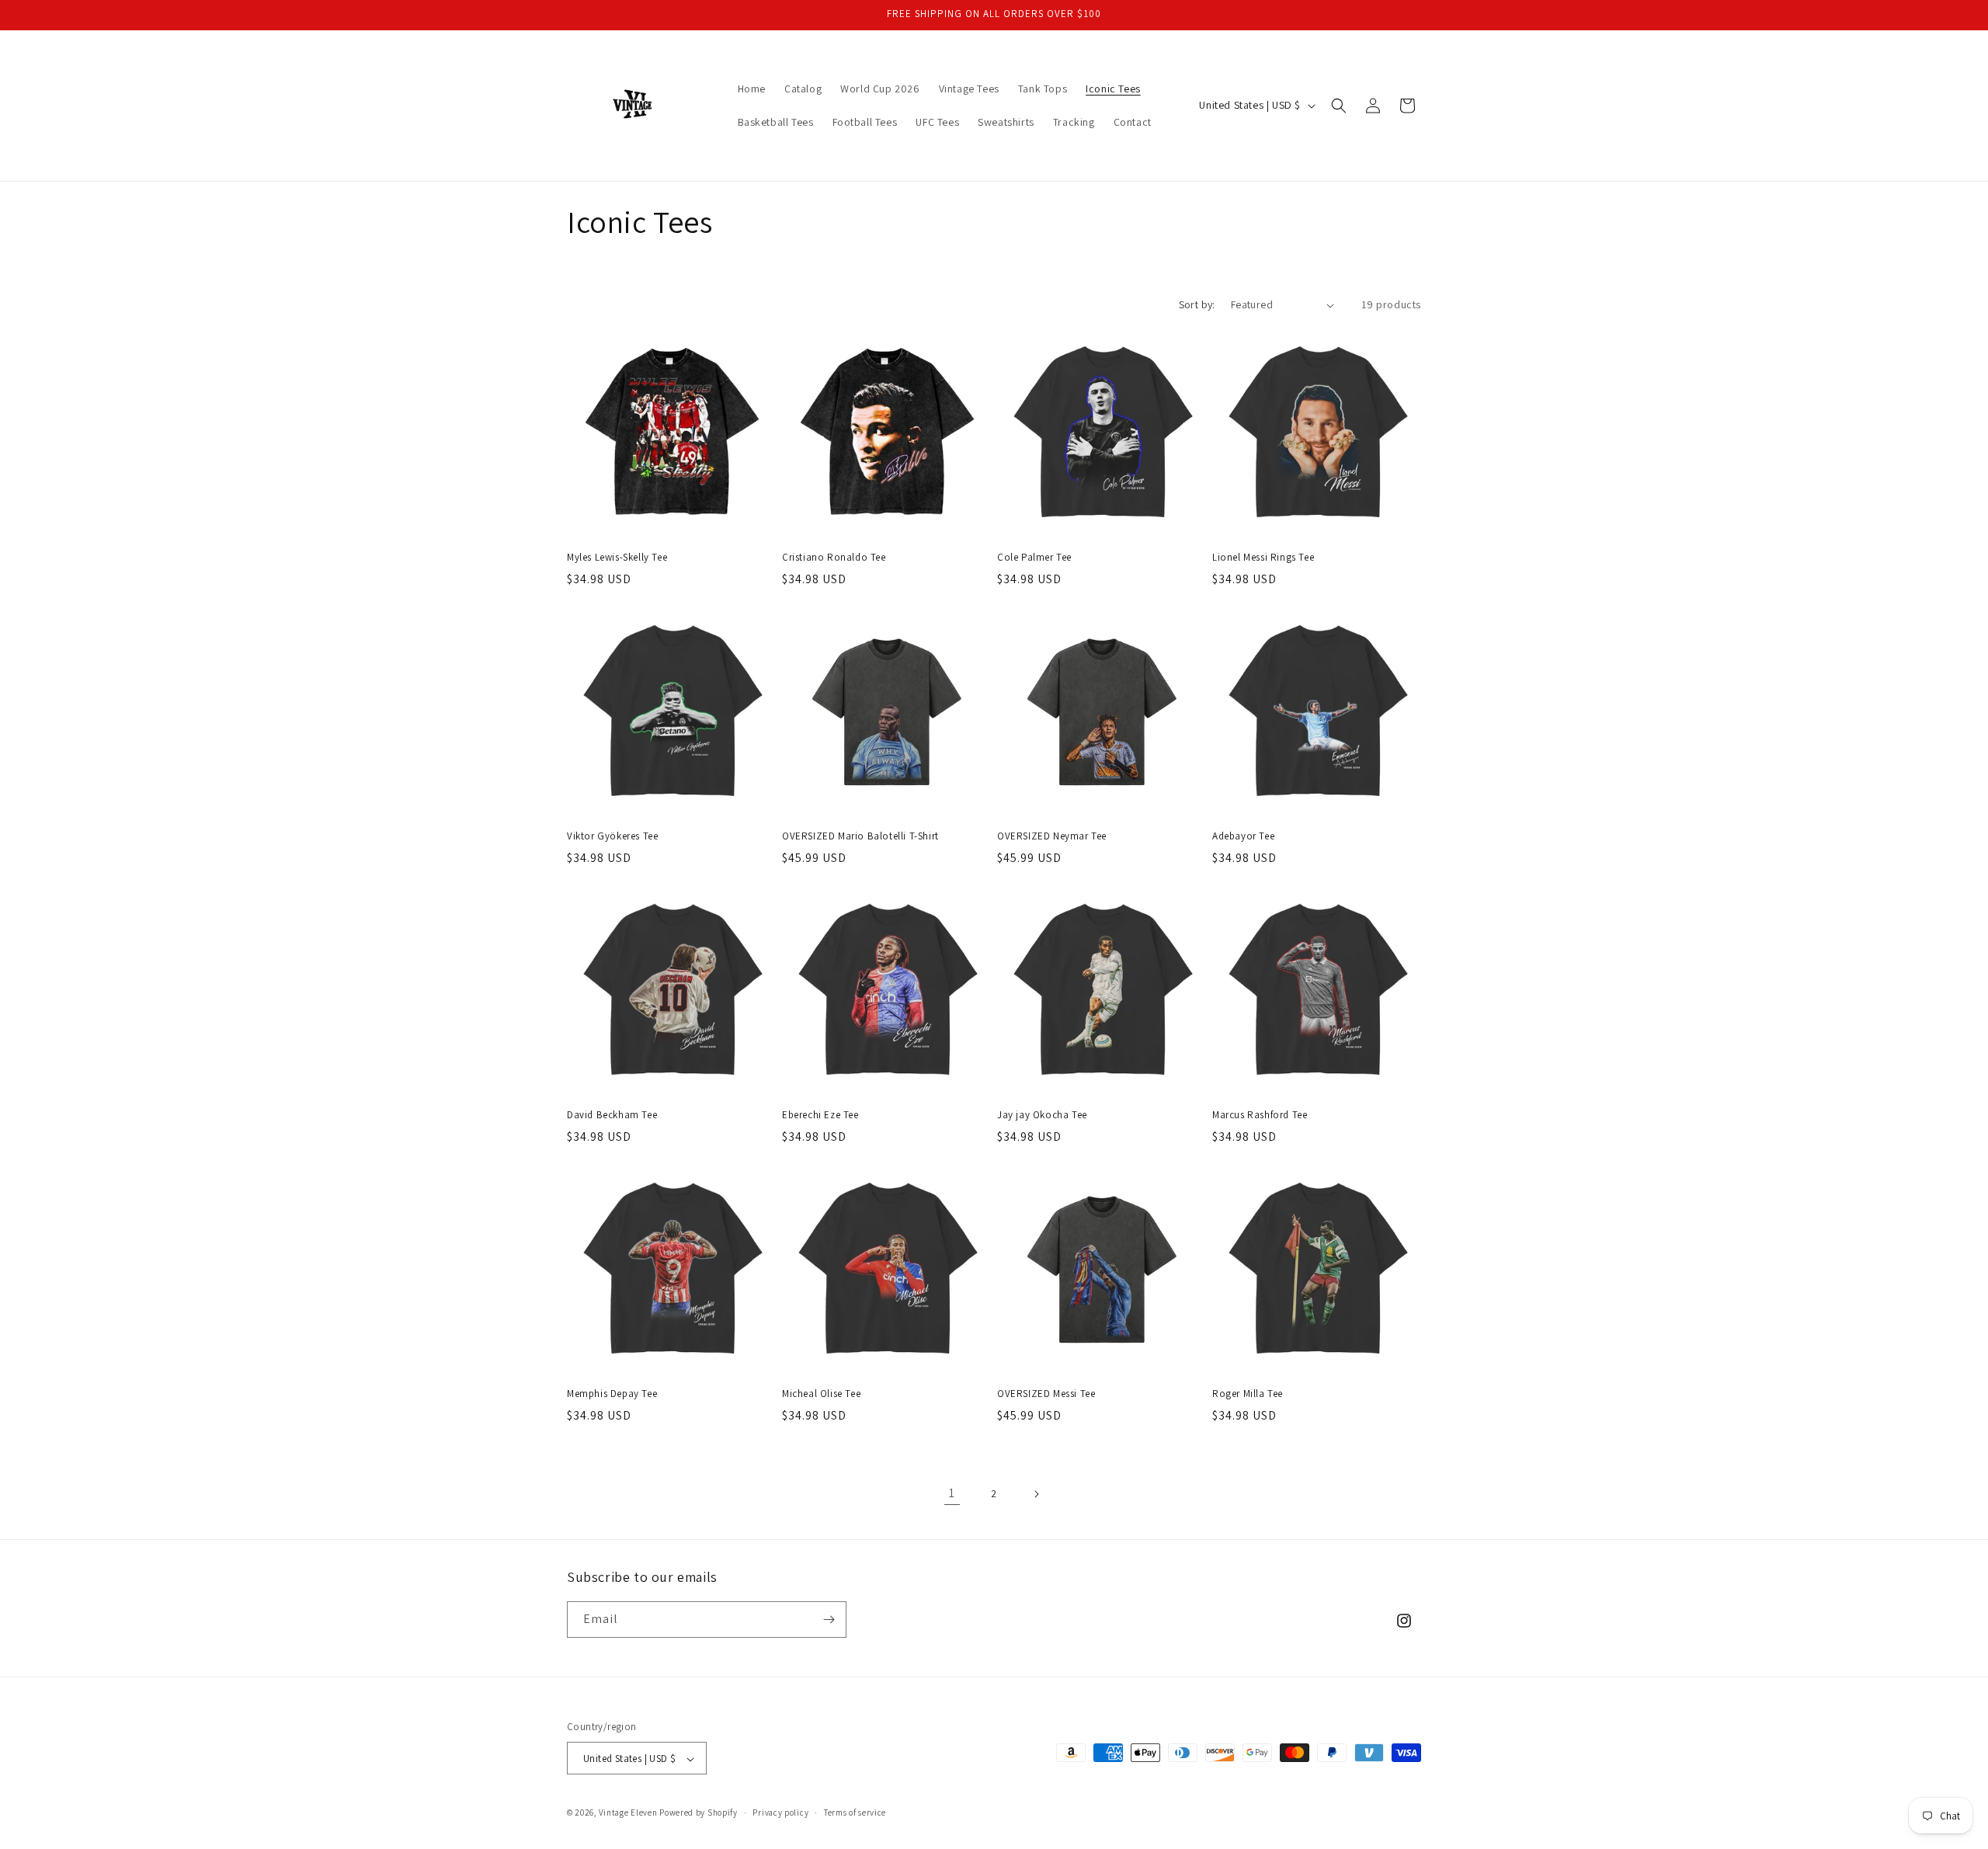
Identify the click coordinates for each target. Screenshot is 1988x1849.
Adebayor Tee (1243, 836)
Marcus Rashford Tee (1260, 1115)
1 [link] (952, 1493)
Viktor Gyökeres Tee (612, 836)
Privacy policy (780, 1813)
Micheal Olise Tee (821, 1394)
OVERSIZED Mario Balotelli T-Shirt (860, 836)
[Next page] (1036, 1494)
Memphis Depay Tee (612, 1394)
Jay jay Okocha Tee (1042, 1115)
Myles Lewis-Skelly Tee (617, 558)
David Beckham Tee (612, 1115)
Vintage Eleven (628, 1813)
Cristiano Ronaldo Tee (834, 558)
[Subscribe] (829, 1620)
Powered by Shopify (699, 1813)
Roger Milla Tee (1248, 1394)
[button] (1339, 106)
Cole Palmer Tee (1034, 558)
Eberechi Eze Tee (820, 1115)
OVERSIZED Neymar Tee (1052, 836)
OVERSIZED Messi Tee (1046, 1394)
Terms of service (855, 1813)
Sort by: (1197, 304)
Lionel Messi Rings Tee (1263, 558)
